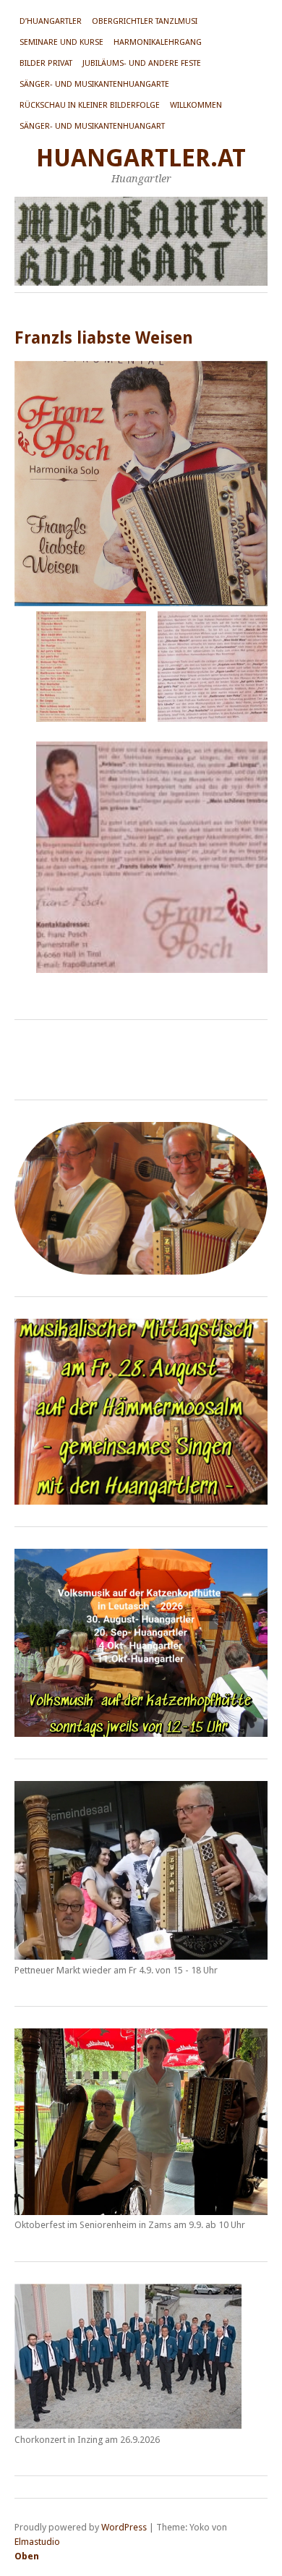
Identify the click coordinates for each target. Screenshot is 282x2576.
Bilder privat (46, 63)
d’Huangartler (51, 21)
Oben (27, 2556)
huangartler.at (141, 158)
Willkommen (196, 105)
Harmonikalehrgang (158, 42)
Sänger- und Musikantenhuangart (92, 126)
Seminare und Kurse (61, 42)
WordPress (124, 2527)
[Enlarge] (249, 1338)
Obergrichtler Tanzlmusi (145, 21)
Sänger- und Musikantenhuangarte (94, 84)
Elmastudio (37, 2542)
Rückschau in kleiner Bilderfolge (90, 105)
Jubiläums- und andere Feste (142, 63)
